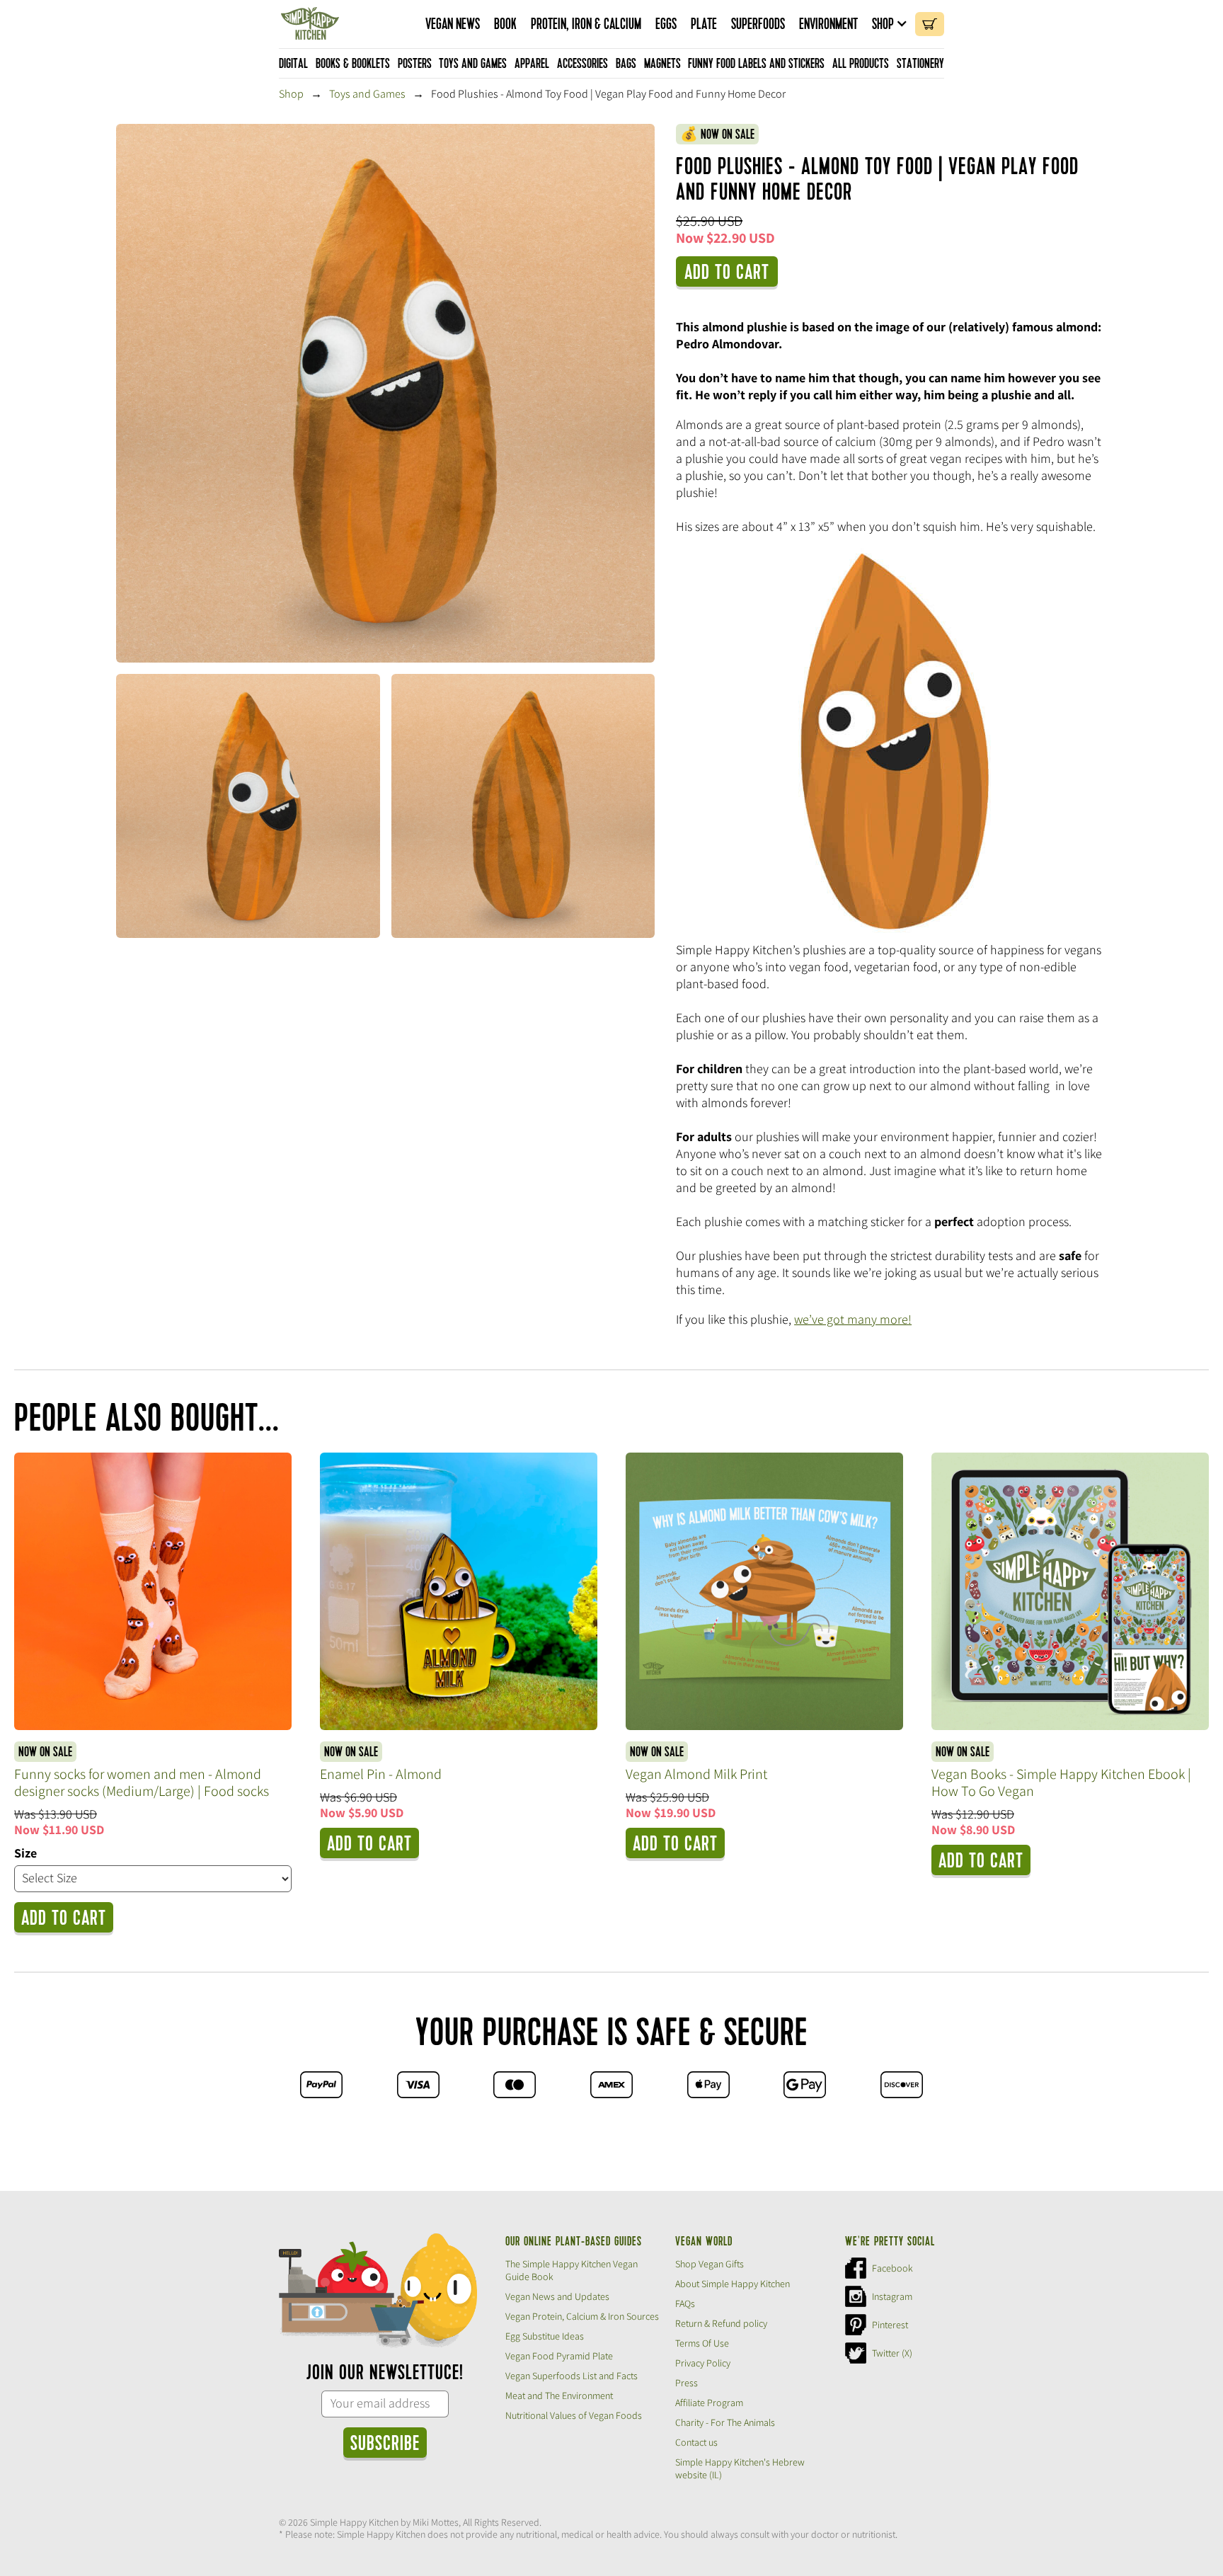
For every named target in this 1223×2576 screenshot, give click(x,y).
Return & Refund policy (721, 2323)
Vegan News (453, 24)
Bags (626, 64)
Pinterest (890, 2325)
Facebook (892, 2268)
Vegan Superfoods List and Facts (572, 2376)
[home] (310, 24)
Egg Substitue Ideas (545, 2336)
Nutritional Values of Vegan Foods (574, 2415)
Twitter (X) (892, 2353)
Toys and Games (473, 64)
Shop (883, 24)
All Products (861, 64)
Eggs (666, 24)
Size (25, 1853)
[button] (890, 24)
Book (505, 24)
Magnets (662, 64)
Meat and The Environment (559, 2395)
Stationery (920, 64)
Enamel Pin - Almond (381, 1774)
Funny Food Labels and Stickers (756, 64)
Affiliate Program (709, 2403)
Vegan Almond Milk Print (696, 1774)
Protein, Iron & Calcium (586, 24)
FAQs (685, 2303)
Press (687, 2383)
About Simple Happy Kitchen (733, 2284)
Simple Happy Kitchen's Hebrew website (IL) (740, 2468)
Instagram (892, 2296)
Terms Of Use (702, 2343)
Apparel (532, 64)
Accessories (582, 64)
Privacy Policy (703, 2363)
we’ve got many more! (853, 1319)
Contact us (696, 2442)
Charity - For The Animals (725, 2422)
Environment (828, 24)
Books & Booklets (353, 64)
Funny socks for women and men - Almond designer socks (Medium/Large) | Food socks (142, 1782)
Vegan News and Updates (557, 2296)
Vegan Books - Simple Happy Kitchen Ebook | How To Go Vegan (1061, 1782)
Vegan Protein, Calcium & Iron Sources (582, 2316)
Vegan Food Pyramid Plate (559, 2356)
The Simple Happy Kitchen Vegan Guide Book (572, 2270)
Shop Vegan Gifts (710, 2264)
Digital (293, 64)
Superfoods (758, 24)
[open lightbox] (385, 393)
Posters (415, 64)
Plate (704, 24)
